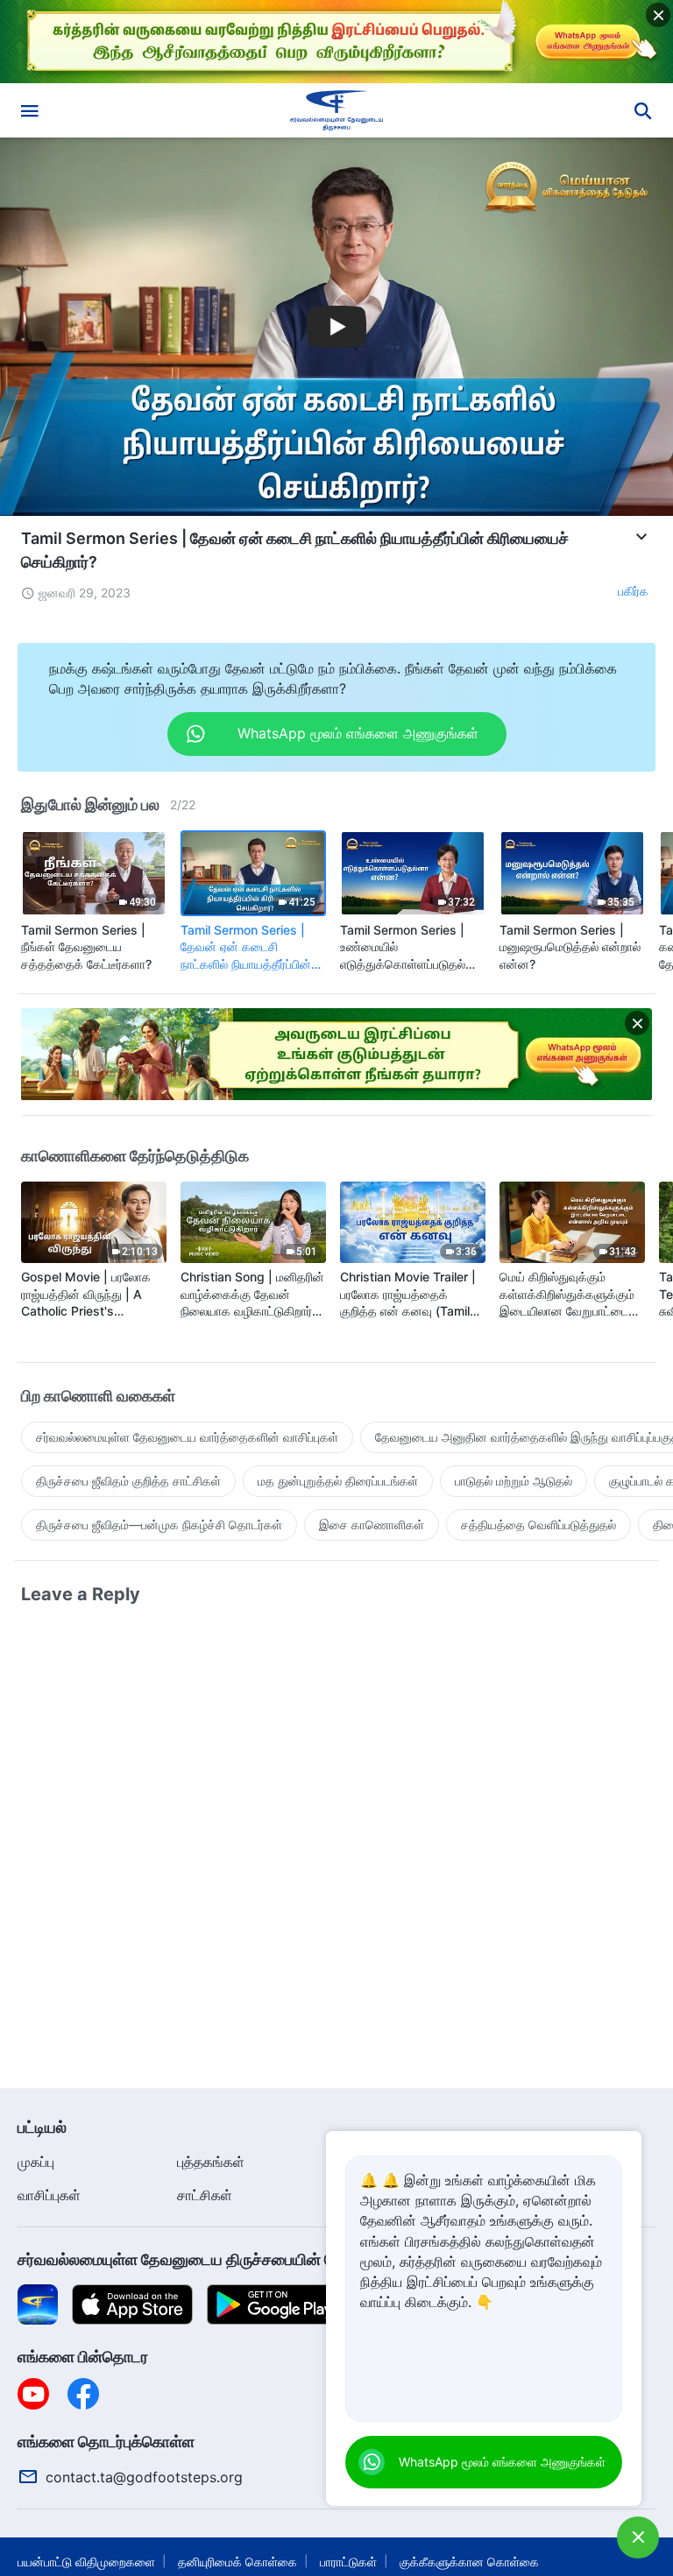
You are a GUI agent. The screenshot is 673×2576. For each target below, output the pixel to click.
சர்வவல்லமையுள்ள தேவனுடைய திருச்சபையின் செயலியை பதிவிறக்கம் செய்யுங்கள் (285, 2259)
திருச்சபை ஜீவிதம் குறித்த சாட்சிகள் (128, 1481)
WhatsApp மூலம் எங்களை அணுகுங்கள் (502, 2462)
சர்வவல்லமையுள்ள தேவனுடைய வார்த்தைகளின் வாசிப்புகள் (187, 1437)
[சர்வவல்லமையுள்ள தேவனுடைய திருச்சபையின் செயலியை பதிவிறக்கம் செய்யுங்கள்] (38, 2303)
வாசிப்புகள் (49, 2195)
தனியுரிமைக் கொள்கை (237, 2562)
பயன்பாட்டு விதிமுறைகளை (86, 2562)
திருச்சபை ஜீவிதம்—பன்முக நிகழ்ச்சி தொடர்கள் (159, 1524)
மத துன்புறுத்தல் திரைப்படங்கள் (338, 1481)
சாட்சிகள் (205, 2195)
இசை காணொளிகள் (372, 1524)
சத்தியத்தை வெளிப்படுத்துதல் (538, 1524)
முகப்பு (36, 2162)
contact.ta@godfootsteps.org (144, 2477)
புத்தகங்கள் (211, 2162)
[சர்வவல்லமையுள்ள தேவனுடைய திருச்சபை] (336, 110)
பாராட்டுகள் (348, 2562)
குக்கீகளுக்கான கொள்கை (469, 2562)
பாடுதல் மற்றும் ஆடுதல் (514, 1481)
